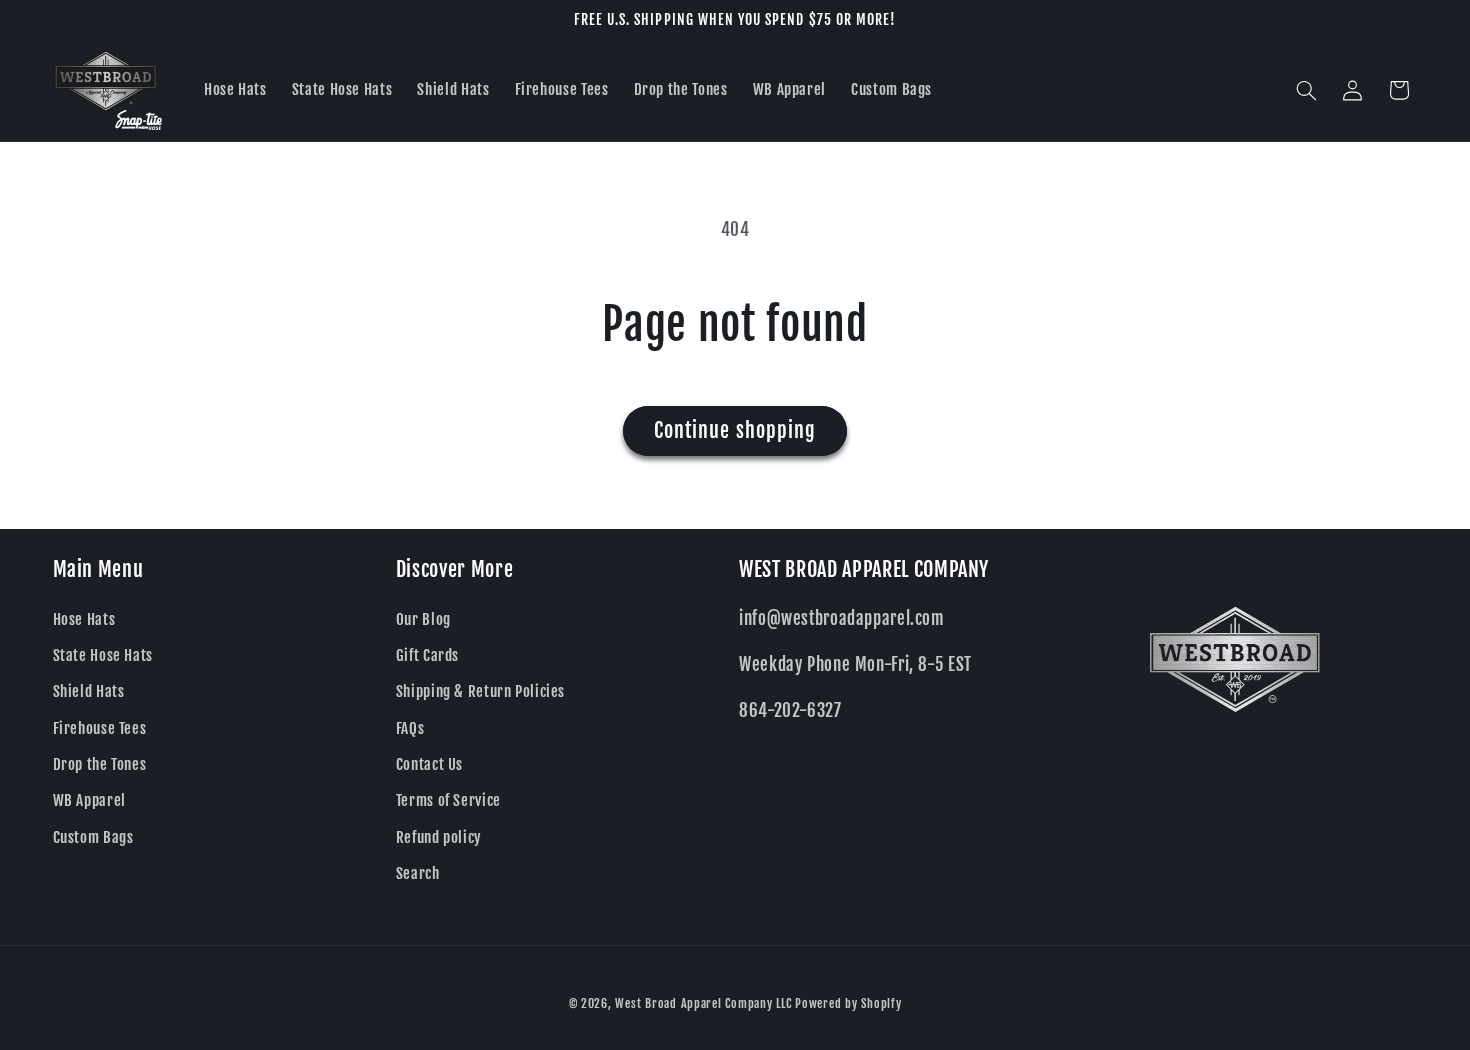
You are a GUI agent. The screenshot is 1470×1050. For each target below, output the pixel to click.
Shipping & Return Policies (480, 691)
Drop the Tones (100, 764)
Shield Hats (89, 691)
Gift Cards (427, 655)
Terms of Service (448, 800)
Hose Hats (84, 619)
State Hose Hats (103, 655)
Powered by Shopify (848, 1003)
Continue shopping (735, 430)
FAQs (410, 728)
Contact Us (429, 764)
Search (418, 873)
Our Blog (423, 619)
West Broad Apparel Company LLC (703, 1003)
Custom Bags (93, 837)
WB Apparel (89, 800)
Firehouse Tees (100, 728)
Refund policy (439, 837)
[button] (1306, 90)
